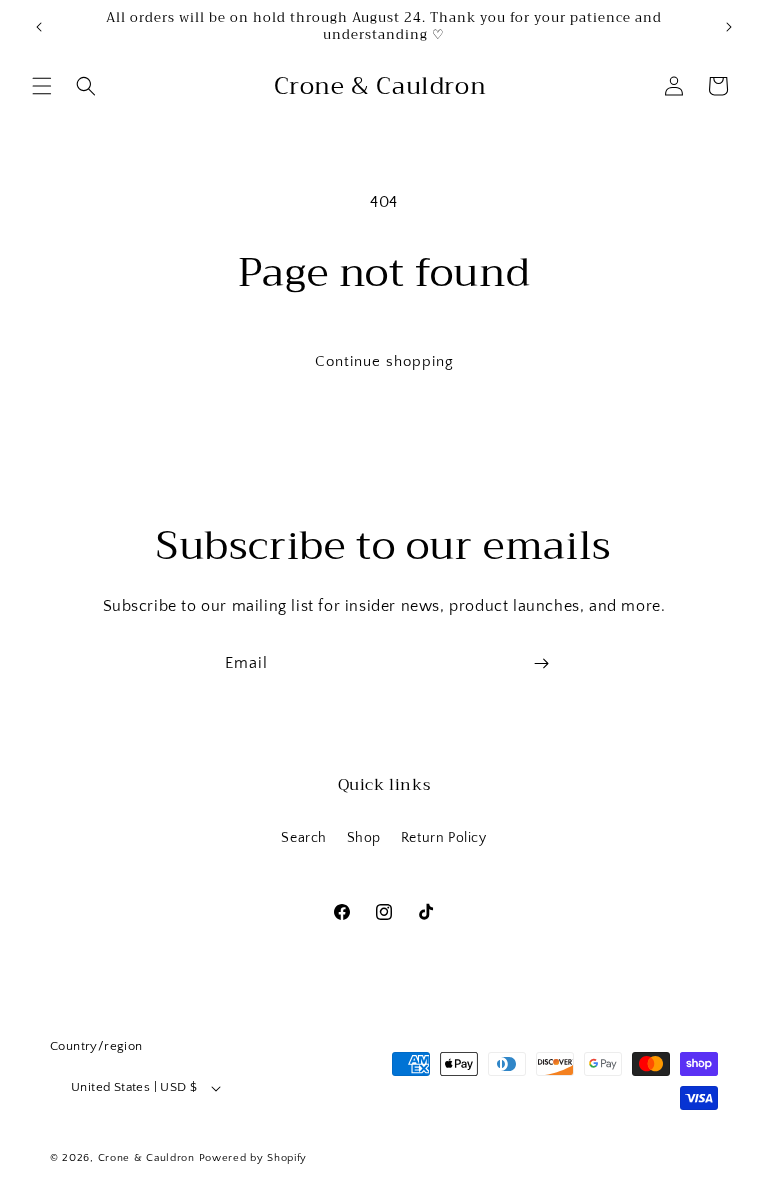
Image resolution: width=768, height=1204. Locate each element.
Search (304, 838)
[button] (42, 86)
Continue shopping (384, 361)
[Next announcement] (729, 27)
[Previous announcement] (39, 27)
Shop (364, 838)
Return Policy (444, 838)
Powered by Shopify (253, 1158)
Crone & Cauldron (148, 1158)
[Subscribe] (541, 663)
